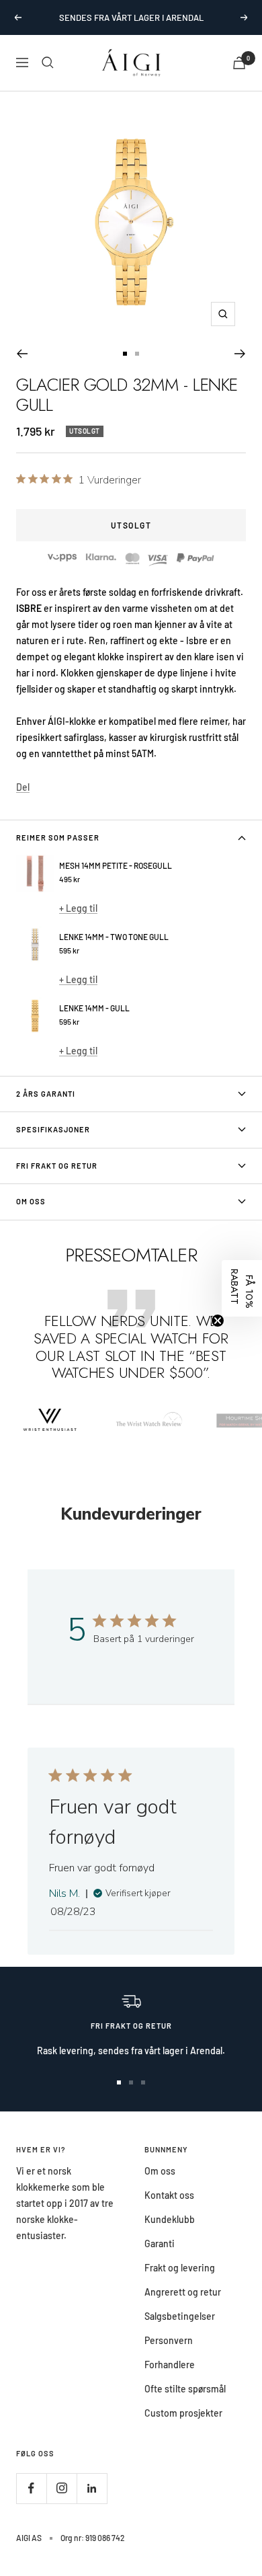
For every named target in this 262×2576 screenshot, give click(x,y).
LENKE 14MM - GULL (94, 1008)
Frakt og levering (180, 2268)
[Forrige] (22, 354)
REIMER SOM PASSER (58, 837)
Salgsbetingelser (180, 2316)
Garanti (160, 2243)
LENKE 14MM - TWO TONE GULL (114, 937)
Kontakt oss (169, 2195)
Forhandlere (170, 2365)
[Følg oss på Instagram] (61, 2488)
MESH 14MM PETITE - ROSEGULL (116, 865)
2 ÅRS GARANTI (46, 1094)
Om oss (160, 2171)
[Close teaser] (218, 1321)
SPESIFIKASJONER (53, 1129)
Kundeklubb (170, 2219)
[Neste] (240, 354)
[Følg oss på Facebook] (31, 2488)
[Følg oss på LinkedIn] (92, 2488)
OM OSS (31, 1201)
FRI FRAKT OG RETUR (57, 1166)
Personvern (169, 2340)
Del (23, 787)
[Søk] (48, 63)
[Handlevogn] (239, 63)
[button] (242, 1288)
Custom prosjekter (183, 2413)
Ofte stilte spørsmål (185, 2389)
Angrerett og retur (183, 2292)
